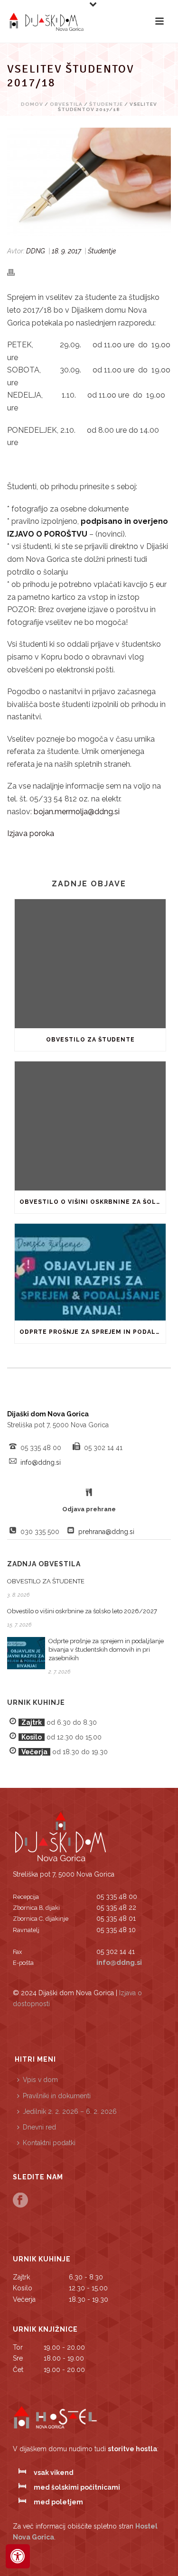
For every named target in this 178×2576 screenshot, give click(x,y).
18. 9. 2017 (66, 251)
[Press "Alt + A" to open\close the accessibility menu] (18, 2556)
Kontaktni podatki (49, 2143)
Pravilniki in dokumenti (57, 2096)
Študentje (106, 104)
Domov (32, 104)
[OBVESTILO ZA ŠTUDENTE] (90, 964)
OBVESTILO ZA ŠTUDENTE (90, 1040)
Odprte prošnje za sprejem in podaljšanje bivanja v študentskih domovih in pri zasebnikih (93, 1332)
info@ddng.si (41, 1462)
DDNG (36, 251)
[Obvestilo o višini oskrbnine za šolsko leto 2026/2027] (90, 1126)
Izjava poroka (31, 833)
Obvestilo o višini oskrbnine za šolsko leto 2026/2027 (93, 1202)
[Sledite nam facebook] (20, 2201)
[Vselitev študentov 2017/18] (89, 182)
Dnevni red (39, 2127)
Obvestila (66, 104)
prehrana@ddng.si (106, 1532)
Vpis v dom (40, 2080)
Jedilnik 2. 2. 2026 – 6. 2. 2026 (70, 2111)
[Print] (16, 272)
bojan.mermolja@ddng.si (77, 812)
